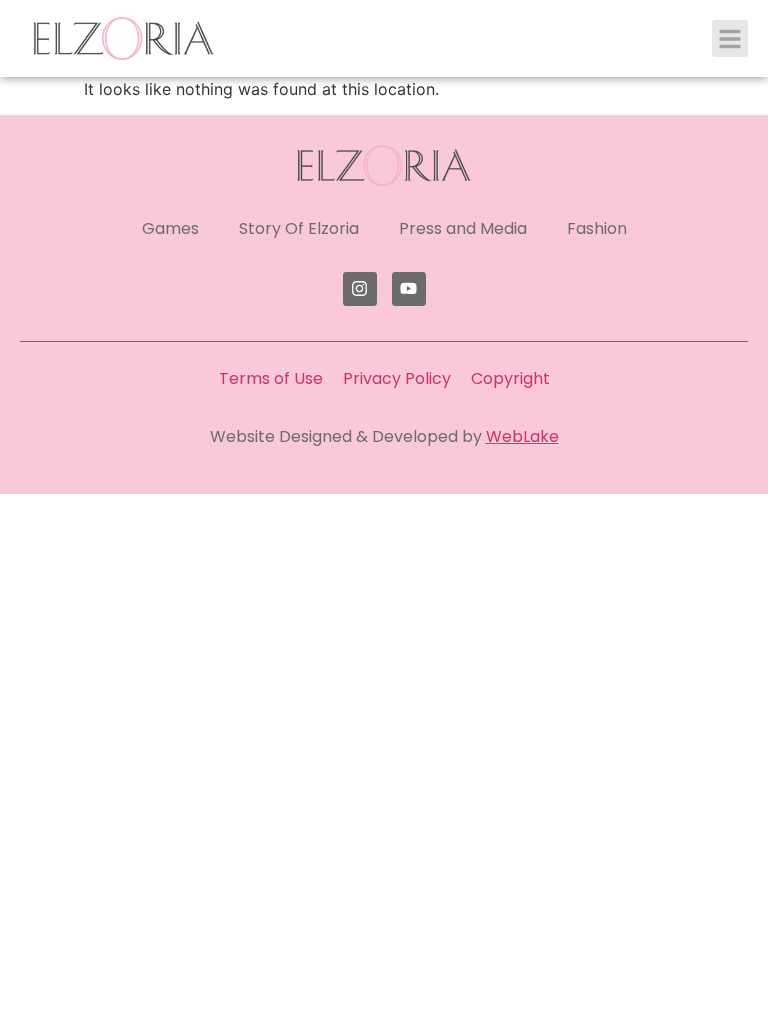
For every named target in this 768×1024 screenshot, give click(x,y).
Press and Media (463, 228)
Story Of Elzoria (299, 228)
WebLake (522, 436)
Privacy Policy (397, 378)
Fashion (597, 228)
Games (170, 228)
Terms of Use (271, 378)
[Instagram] (360, 289)
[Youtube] (409, 289)
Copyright (510, 378)
